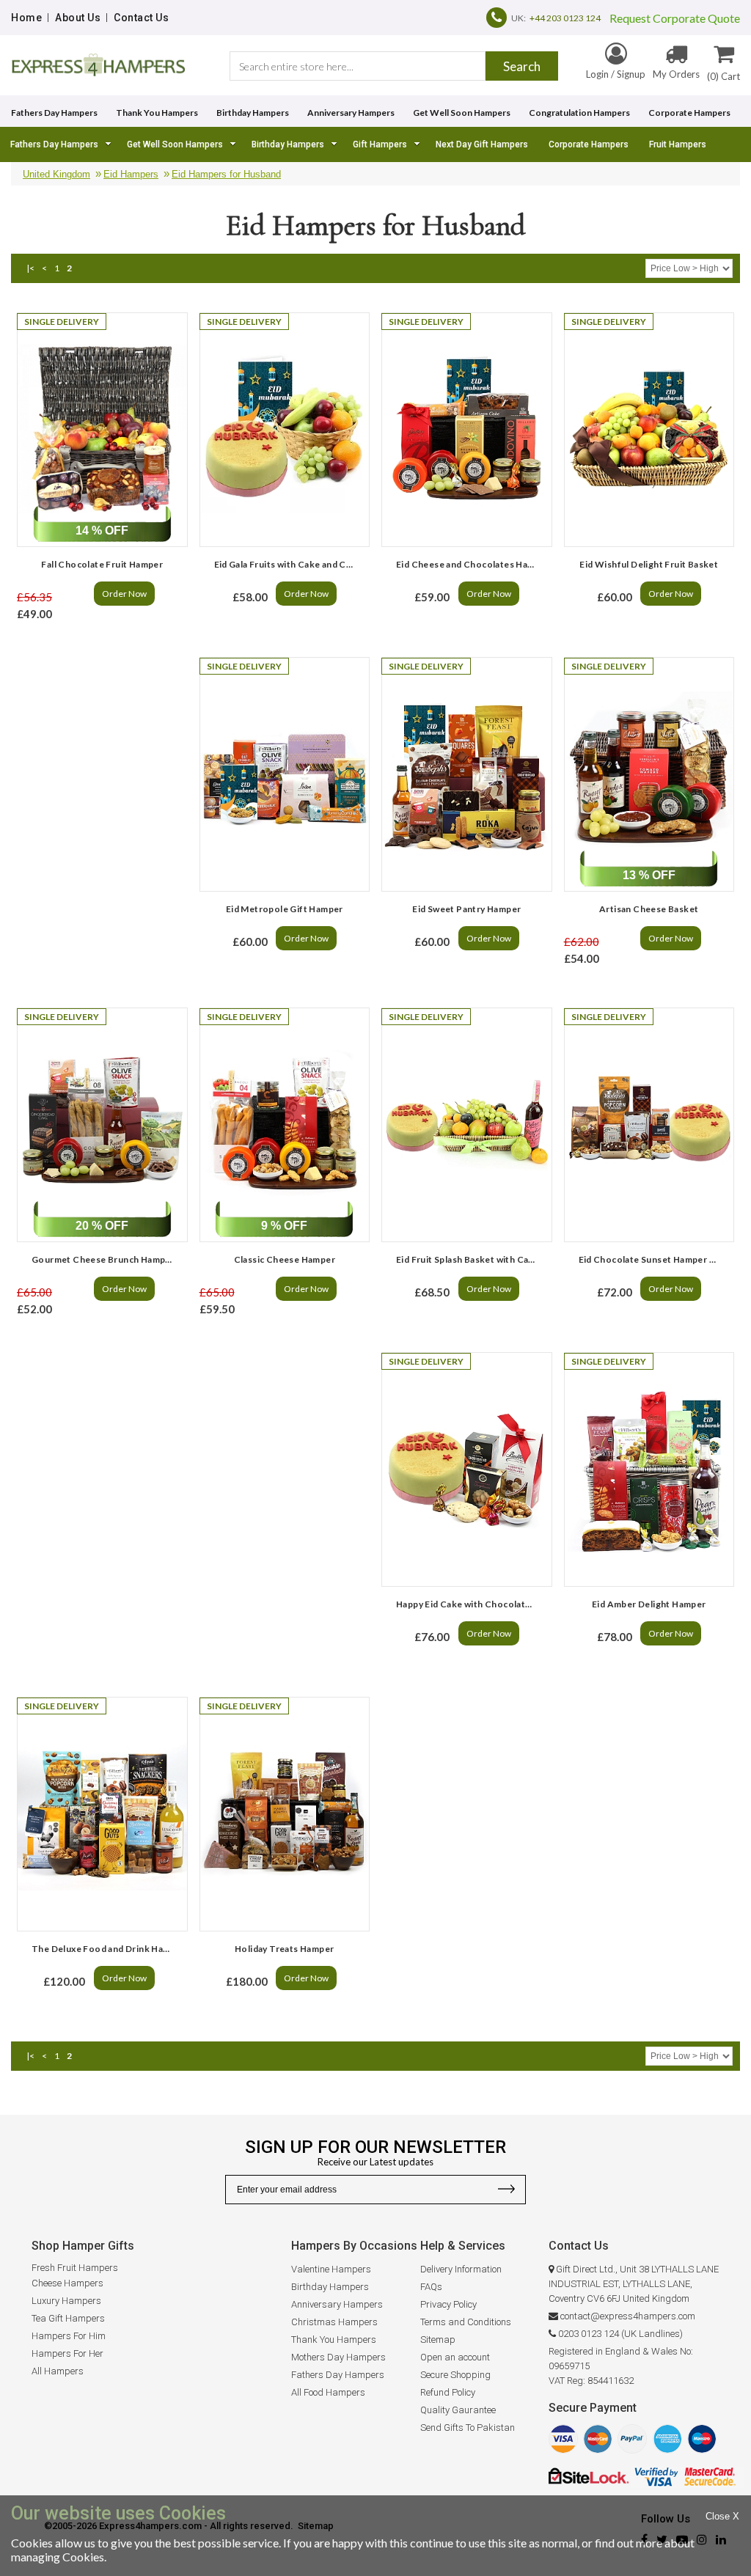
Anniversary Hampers (351, 113)
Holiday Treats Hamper (284, 1949)
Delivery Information (461, 2269)
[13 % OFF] (649, 774)
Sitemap (438, 2340)
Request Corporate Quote (670, 18)
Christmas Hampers (334, 2322)
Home (26, 18)
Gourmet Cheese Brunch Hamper (103, 1259)
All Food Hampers (328, 2392)
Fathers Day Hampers (54, 113)
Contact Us (141, 18)
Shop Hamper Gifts (83, 2246)
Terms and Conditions (466, 2322)
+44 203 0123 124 (565, 18)
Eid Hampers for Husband (226, 174)
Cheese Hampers (67, 2283)
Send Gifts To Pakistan (468, 2428)
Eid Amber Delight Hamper (649, 1604)
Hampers (365, 2357)
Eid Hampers (131, 174)
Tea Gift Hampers (68, 2318)
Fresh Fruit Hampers (75, 2268)
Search (522, 66)
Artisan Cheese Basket (649, 909)
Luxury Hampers (66, 2301)
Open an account (455, 2357)
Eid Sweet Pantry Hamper (466, 909)
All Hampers (58, 2371)
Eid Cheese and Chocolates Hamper (470, 564)
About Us (78, 18)
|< (30, 268)
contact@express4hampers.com (628, 2316)
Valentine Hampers (331, 2269)
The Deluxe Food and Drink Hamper (106, 1949)
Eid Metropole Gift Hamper (285, 909)
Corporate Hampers (689, 113)
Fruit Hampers (678, 144)
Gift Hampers (380, 144)
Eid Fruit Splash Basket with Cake (468, 1259)
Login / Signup (616, 74)
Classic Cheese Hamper (285, 1259)
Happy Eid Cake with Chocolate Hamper (470, 1604)
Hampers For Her (67, 2353)
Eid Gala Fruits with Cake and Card (287, 564)
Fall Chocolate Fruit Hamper (102, 564)
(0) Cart (723, 76)
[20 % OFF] (102, 1125)
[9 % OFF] (285, 1125)
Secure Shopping (455, 2375)
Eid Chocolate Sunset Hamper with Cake (653, 1259)
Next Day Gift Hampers (482, 144)
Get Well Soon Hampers (462, 113)
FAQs (431, 2287)
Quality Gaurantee (458, 2410)
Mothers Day (318, 2357)
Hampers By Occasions (354, 2246)
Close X (722, 2516)
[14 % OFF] (102, 430)
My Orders (676, 74)
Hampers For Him (69, 2336)
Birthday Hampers (253, 113)
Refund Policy (448, 2392)
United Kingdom (56, 174)
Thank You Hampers (157, 113)
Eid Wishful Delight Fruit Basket (649, 564)
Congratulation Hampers (579, 113)
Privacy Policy (448, 2304)
